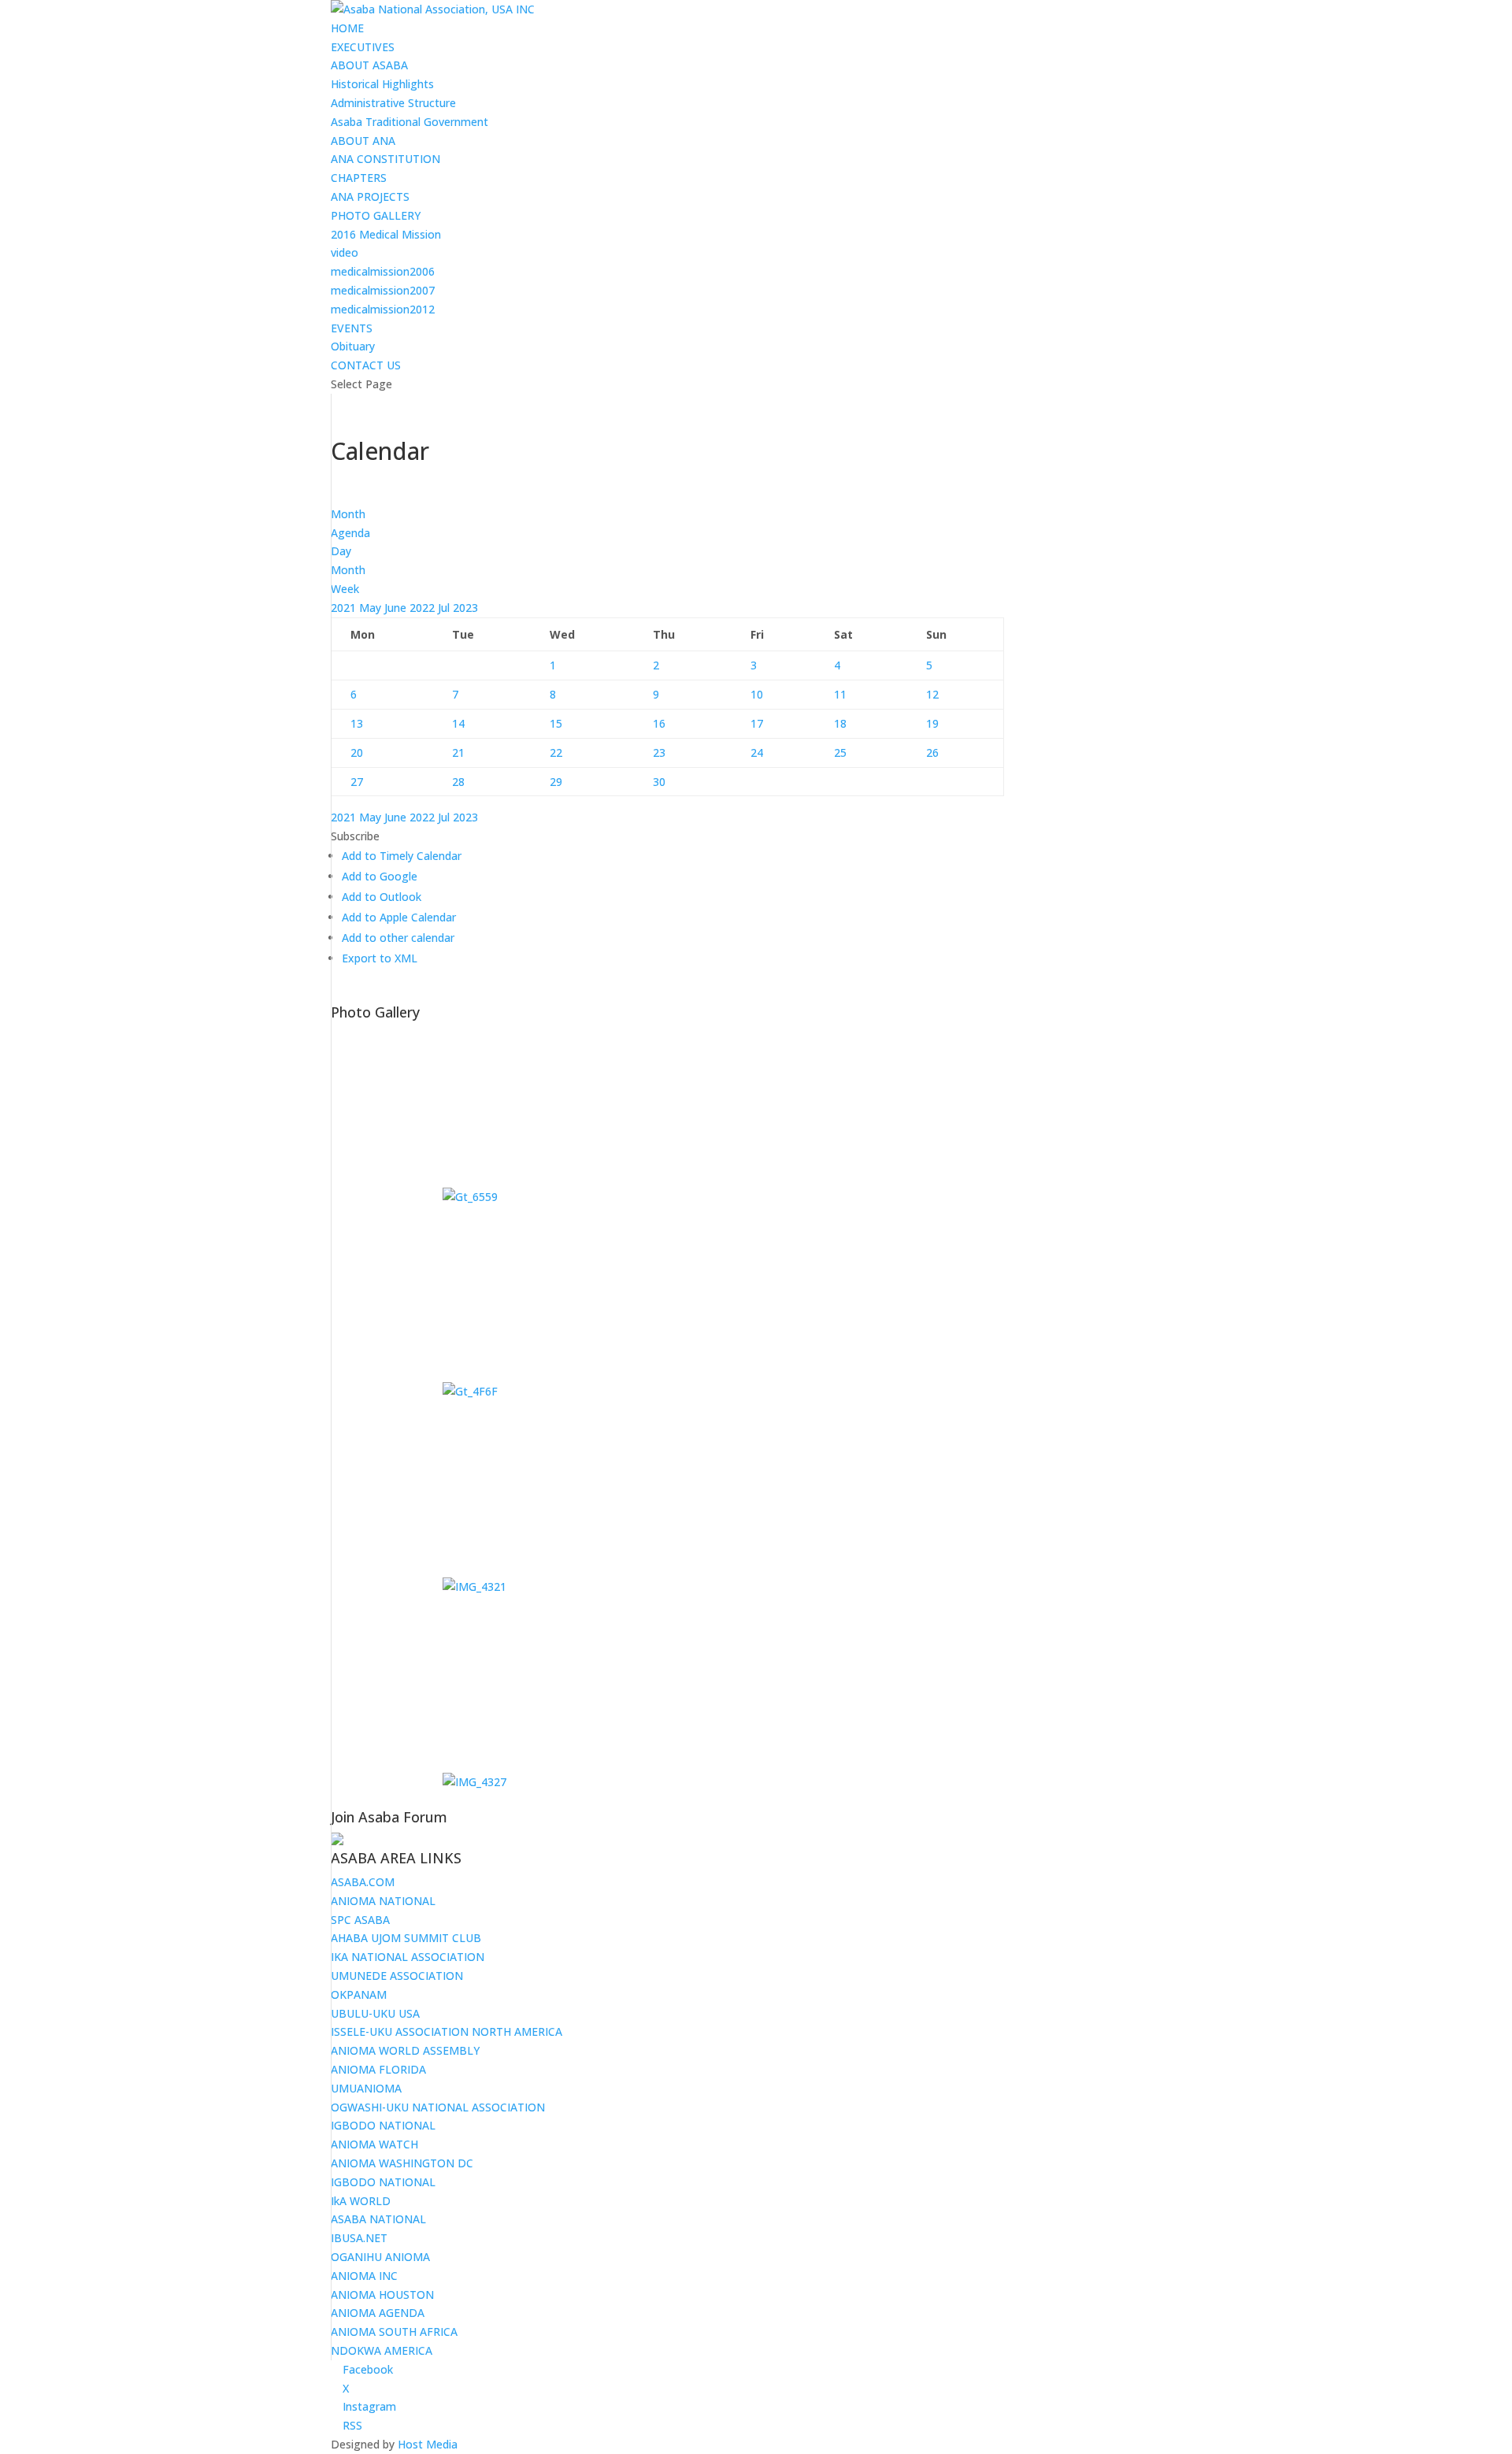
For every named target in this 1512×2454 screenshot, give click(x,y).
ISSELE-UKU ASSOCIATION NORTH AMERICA (447, 2031)
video (345, 252)
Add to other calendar (398, 938)
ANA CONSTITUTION (385, 159)
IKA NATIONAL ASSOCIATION (408, 1957)
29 (556, 782)
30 (659, 782)
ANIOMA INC (364, 2276)
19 (932, 723)
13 (357, 723)
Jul (445, 608)
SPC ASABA (360, 1920)
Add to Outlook (382, 897)
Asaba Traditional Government (409, 122)
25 (840, 753)
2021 (345, 608)
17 (757, 723)
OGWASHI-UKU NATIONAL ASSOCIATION (438, 2107)
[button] (355, 836)
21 (458, 753)
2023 (465, 608)
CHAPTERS (359, 178)
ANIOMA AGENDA (378, 2313)
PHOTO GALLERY (376, 215)
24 (757, 753)
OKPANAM (359, 1994)
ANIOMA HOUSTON (382, 2295)
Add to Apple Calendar (399, 917)
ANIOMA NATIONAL (383, 1901)
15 (556, 723)
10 (757, 694)
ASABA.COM (363, 1882)
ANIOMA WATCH (374, 2144)
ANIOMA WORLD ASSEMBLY (405, 2050)
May (372, 608)
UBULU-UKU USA (375, 2013)
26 (932, 753)
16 (659, 723)
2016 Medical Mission (386, 234)
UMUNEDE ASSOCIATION (397, 1976)
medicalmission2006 (383, 271)
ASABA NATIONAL (378, 2219)
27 (357, 782)
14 (458, 723)
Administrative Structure (393, 103)
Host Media (428, 2444)
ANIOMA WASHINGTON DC (402, 2163)
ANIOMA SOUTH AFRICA (394, 2332)
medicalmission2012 (383, 309)
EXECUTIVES (363, 47)
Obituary (353, 346)
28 (458, 782)
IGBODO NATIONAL (383, 2125)
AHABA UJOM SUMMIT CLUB (406, 1938)
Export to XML (380, 958)
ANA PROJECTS (370, 196)
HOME (347, 28)
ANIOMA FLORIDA (378, 2069)
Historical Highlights (382, 84)
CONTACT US (366, 365)
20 (357, 753)
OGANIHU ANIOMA (380, 2257)
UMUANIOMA (366, 2088)
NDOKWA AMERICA (382, 2350)
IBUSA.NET (359, 2238)
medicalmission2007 (383, 290)
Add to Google (380, 876)
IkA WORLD (361, 2201)
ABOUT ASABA (369, 65)
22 (556, 753)
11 (840, 694)
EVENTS (352, 328)
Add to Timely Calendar (402, 856)
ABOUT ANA (363, 141)
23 (659, 753)
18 (840, 723)
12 (932, 694)
